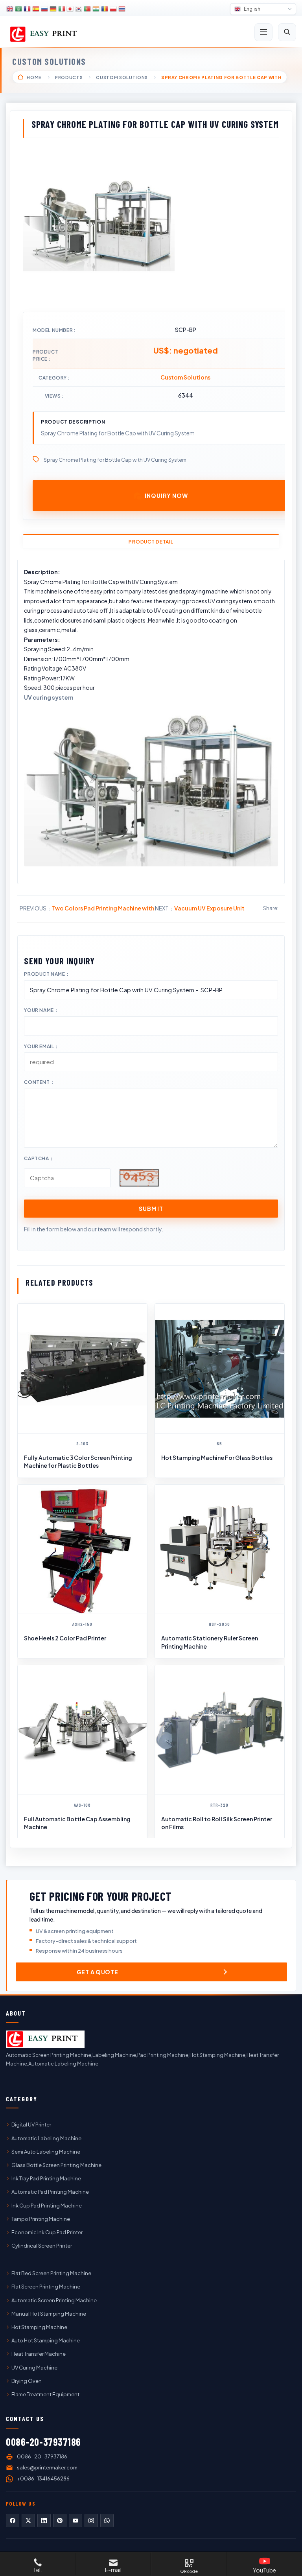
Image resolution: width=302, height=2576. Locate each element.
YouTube (75, 2521)
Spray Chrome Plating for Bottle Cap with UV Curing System (115, 460)
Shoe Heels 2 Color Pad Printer (65, 1638)
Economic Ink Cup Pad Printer (47, 2232)
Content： (39, 1082)
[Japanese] (70, 9)
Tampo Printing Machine (41, 2219)
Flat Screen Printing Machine (46, 2287)
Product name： (47, 974)
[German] (53, 9)
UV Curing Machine (34, 2368)
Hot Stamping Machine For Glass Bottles (217, 1458)
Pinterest (60, 2521)
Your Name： (41, 1010)
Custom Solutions (49, 61)
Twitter (28, 2521)
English (252, 9)
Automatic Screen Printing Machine (54, 2300)
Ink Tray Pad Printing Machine (46, 2178)
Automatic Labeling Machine (46, 2138)
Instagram (91, 2521)
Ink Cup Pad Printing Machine (47, 2206)
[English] (10, 9)
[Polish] (113, 9)
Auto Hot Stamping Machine (46, 2340)
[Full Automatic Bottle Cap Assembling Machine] (82, 1730)
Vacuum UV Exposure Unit (209, 908)
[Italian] (62, 9)
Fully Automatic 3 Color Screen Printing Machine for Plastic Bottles (78, 1461)
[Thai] (122, 9)
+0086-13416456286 (43, 2478)
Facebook (13, 2521)
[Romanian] (105, 9)
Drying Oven (27, 2381)
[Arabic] (18, 9)
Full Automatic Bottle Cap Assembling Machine (77, 1823)
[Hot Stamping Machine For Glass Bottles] (220, 1368)
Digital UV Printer (31, 2125)
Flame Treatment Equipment (45, 2394)
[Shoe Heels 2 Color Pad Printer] (82, 1549)
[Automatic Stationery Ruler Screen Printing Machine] (220, 1549)
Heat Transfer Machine (39, 2354)
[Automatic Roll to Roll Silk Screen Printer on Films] (220, 1730)
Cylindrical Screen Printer (42, 2246)
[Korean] (79, 9)
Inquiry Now (166, 496)
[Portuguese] (87, 9)
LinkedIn (44, 2521)
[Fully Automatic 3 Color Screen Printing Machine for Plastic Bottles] (82, 1368)
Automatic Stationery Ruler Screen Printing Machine (210, 1642)
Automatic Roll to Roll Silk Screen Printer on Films (217, 1823)
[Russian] (44, 9)
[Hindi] (96, 9)
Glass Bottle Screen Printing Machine (56, 2165)
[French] (27, 9)
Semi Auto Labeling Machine (46, 2152)
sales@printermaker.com (47, 2467)
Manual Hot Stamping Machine (49, 2314)
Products (69, 77)
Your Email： (41, 1046)
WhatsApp (107, 2521)
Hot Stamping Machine (39, 2327)
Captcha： (39, 1158)
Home (34, 77)
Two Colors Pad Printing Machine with (103, 908)
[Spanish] (36, 9)
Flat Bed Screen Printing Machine (51, 2273)
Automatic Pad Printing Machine (50, 2192)
